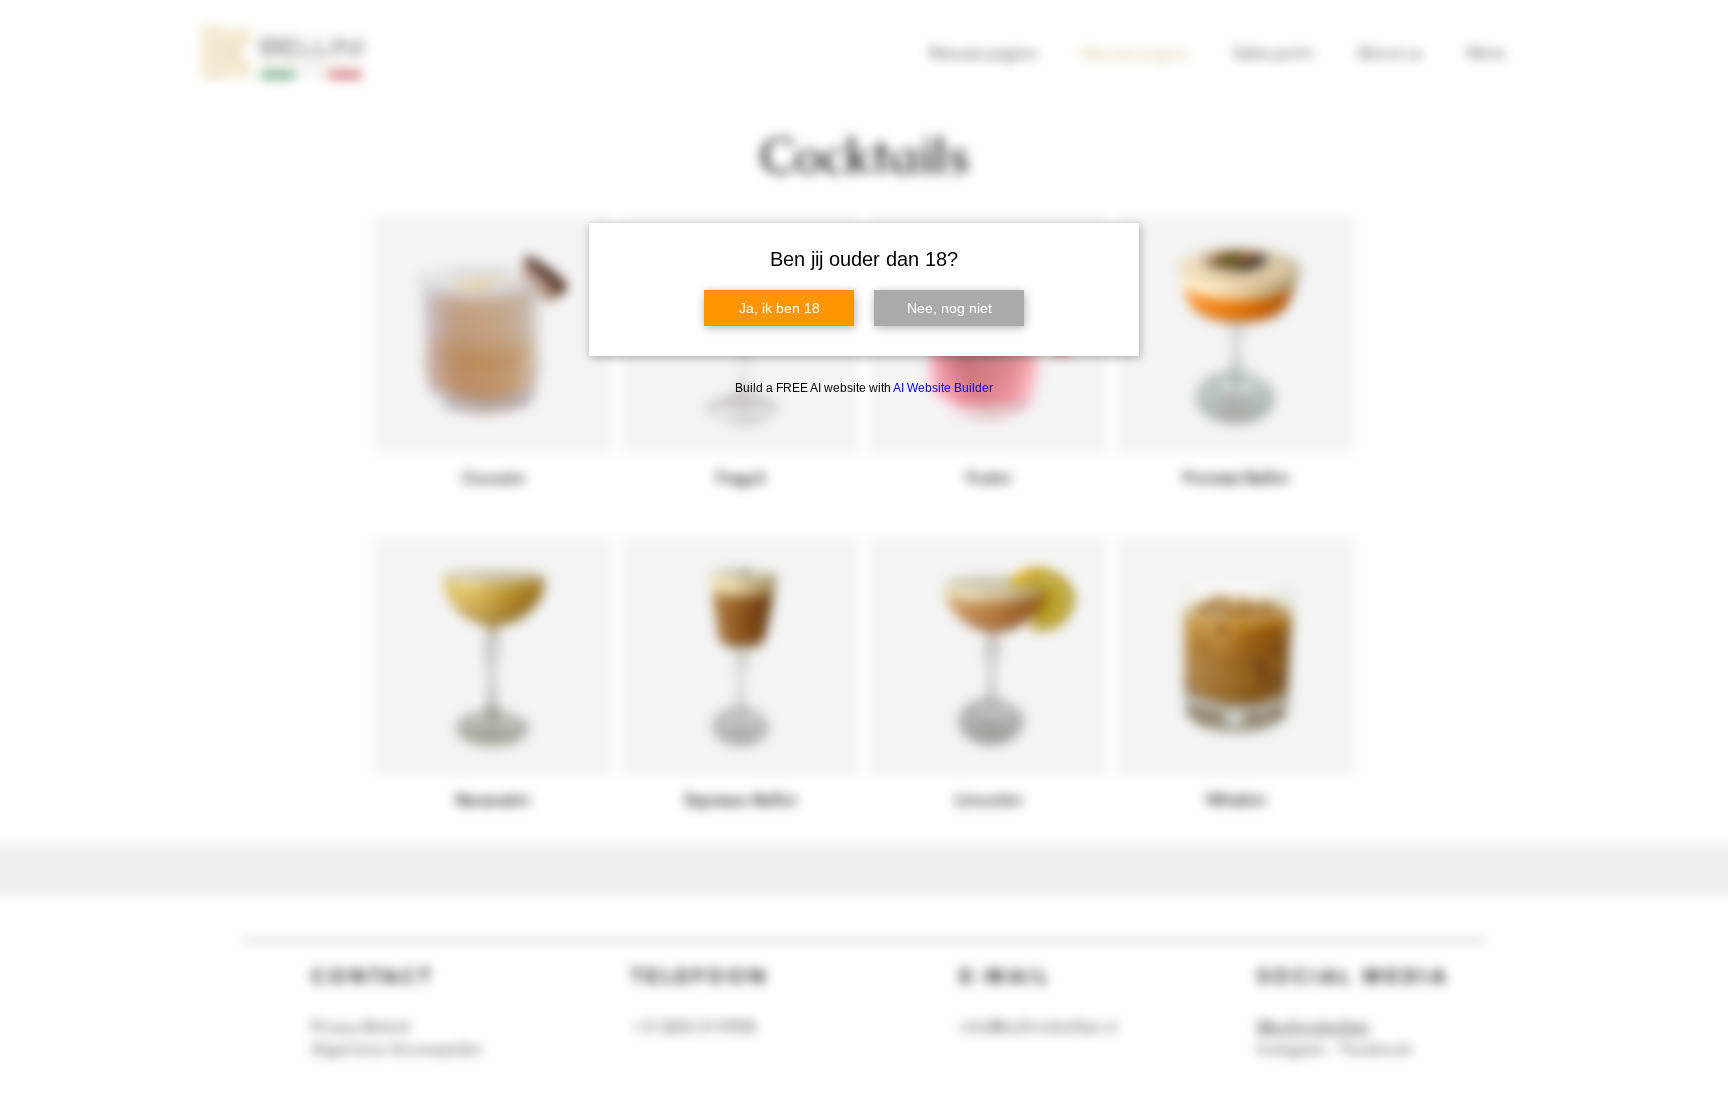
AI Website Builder (943, 388)
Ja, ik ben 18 (779, 308)
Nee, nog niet (949, 308)
